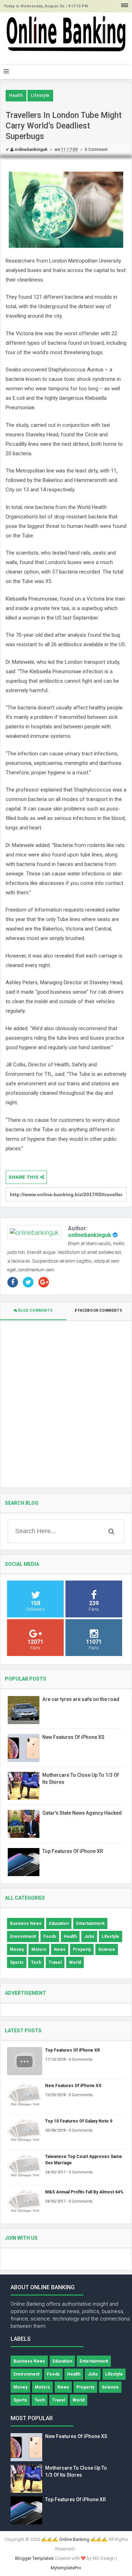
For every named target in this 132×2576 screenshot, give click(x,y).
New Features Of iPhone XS (73, 1737)
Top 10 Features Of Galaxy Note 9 (79, 2121)
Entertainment (90, 1923)
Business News (26, 1923)
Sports (17, 1962)
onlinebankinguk (90, 1235)
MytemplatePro (66, 2568)
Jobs (89, 1936)
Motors (39, 1949)
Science (107, 1949)
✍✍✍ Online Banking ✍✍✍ (74, 2539)
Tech (36, 1962)
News (60, 1949)
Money (17, 1949)
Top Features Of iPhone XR (73, 1851)
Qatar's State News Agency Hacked (82, 1813)
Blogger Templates (34, 2558)
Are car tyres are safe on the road (81, 1699)
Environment (23, 1936)
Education (59, 1923)
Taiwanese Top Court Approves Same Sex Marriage (84, 2160)
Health (16, 95)
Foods (50, 1936)
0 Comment (96, 150)
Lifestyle (40, 95)
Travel (55, 1962)
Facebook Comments (100, 1310)
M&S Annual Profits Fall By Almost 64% (84, 2192)
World (75, 1962)
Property (82, 1949)
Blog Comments (35, 1310)
